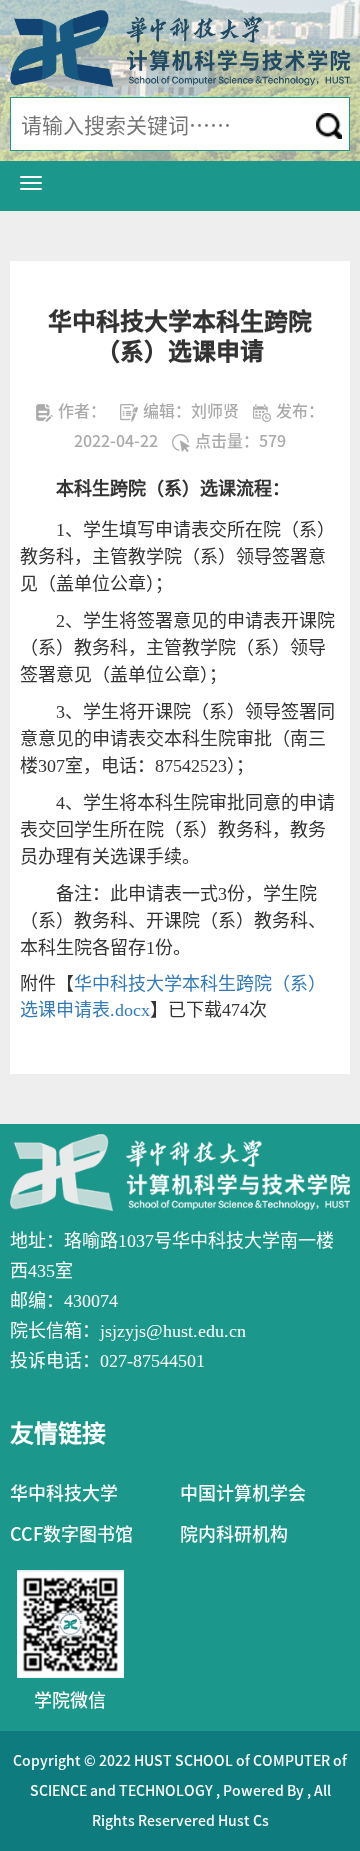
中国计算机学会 (243, 1493)
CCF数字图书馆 (71, 1534)
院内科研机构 (234, 1534)
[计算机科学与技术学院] (180, 47)
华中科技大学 (64, 1493)
